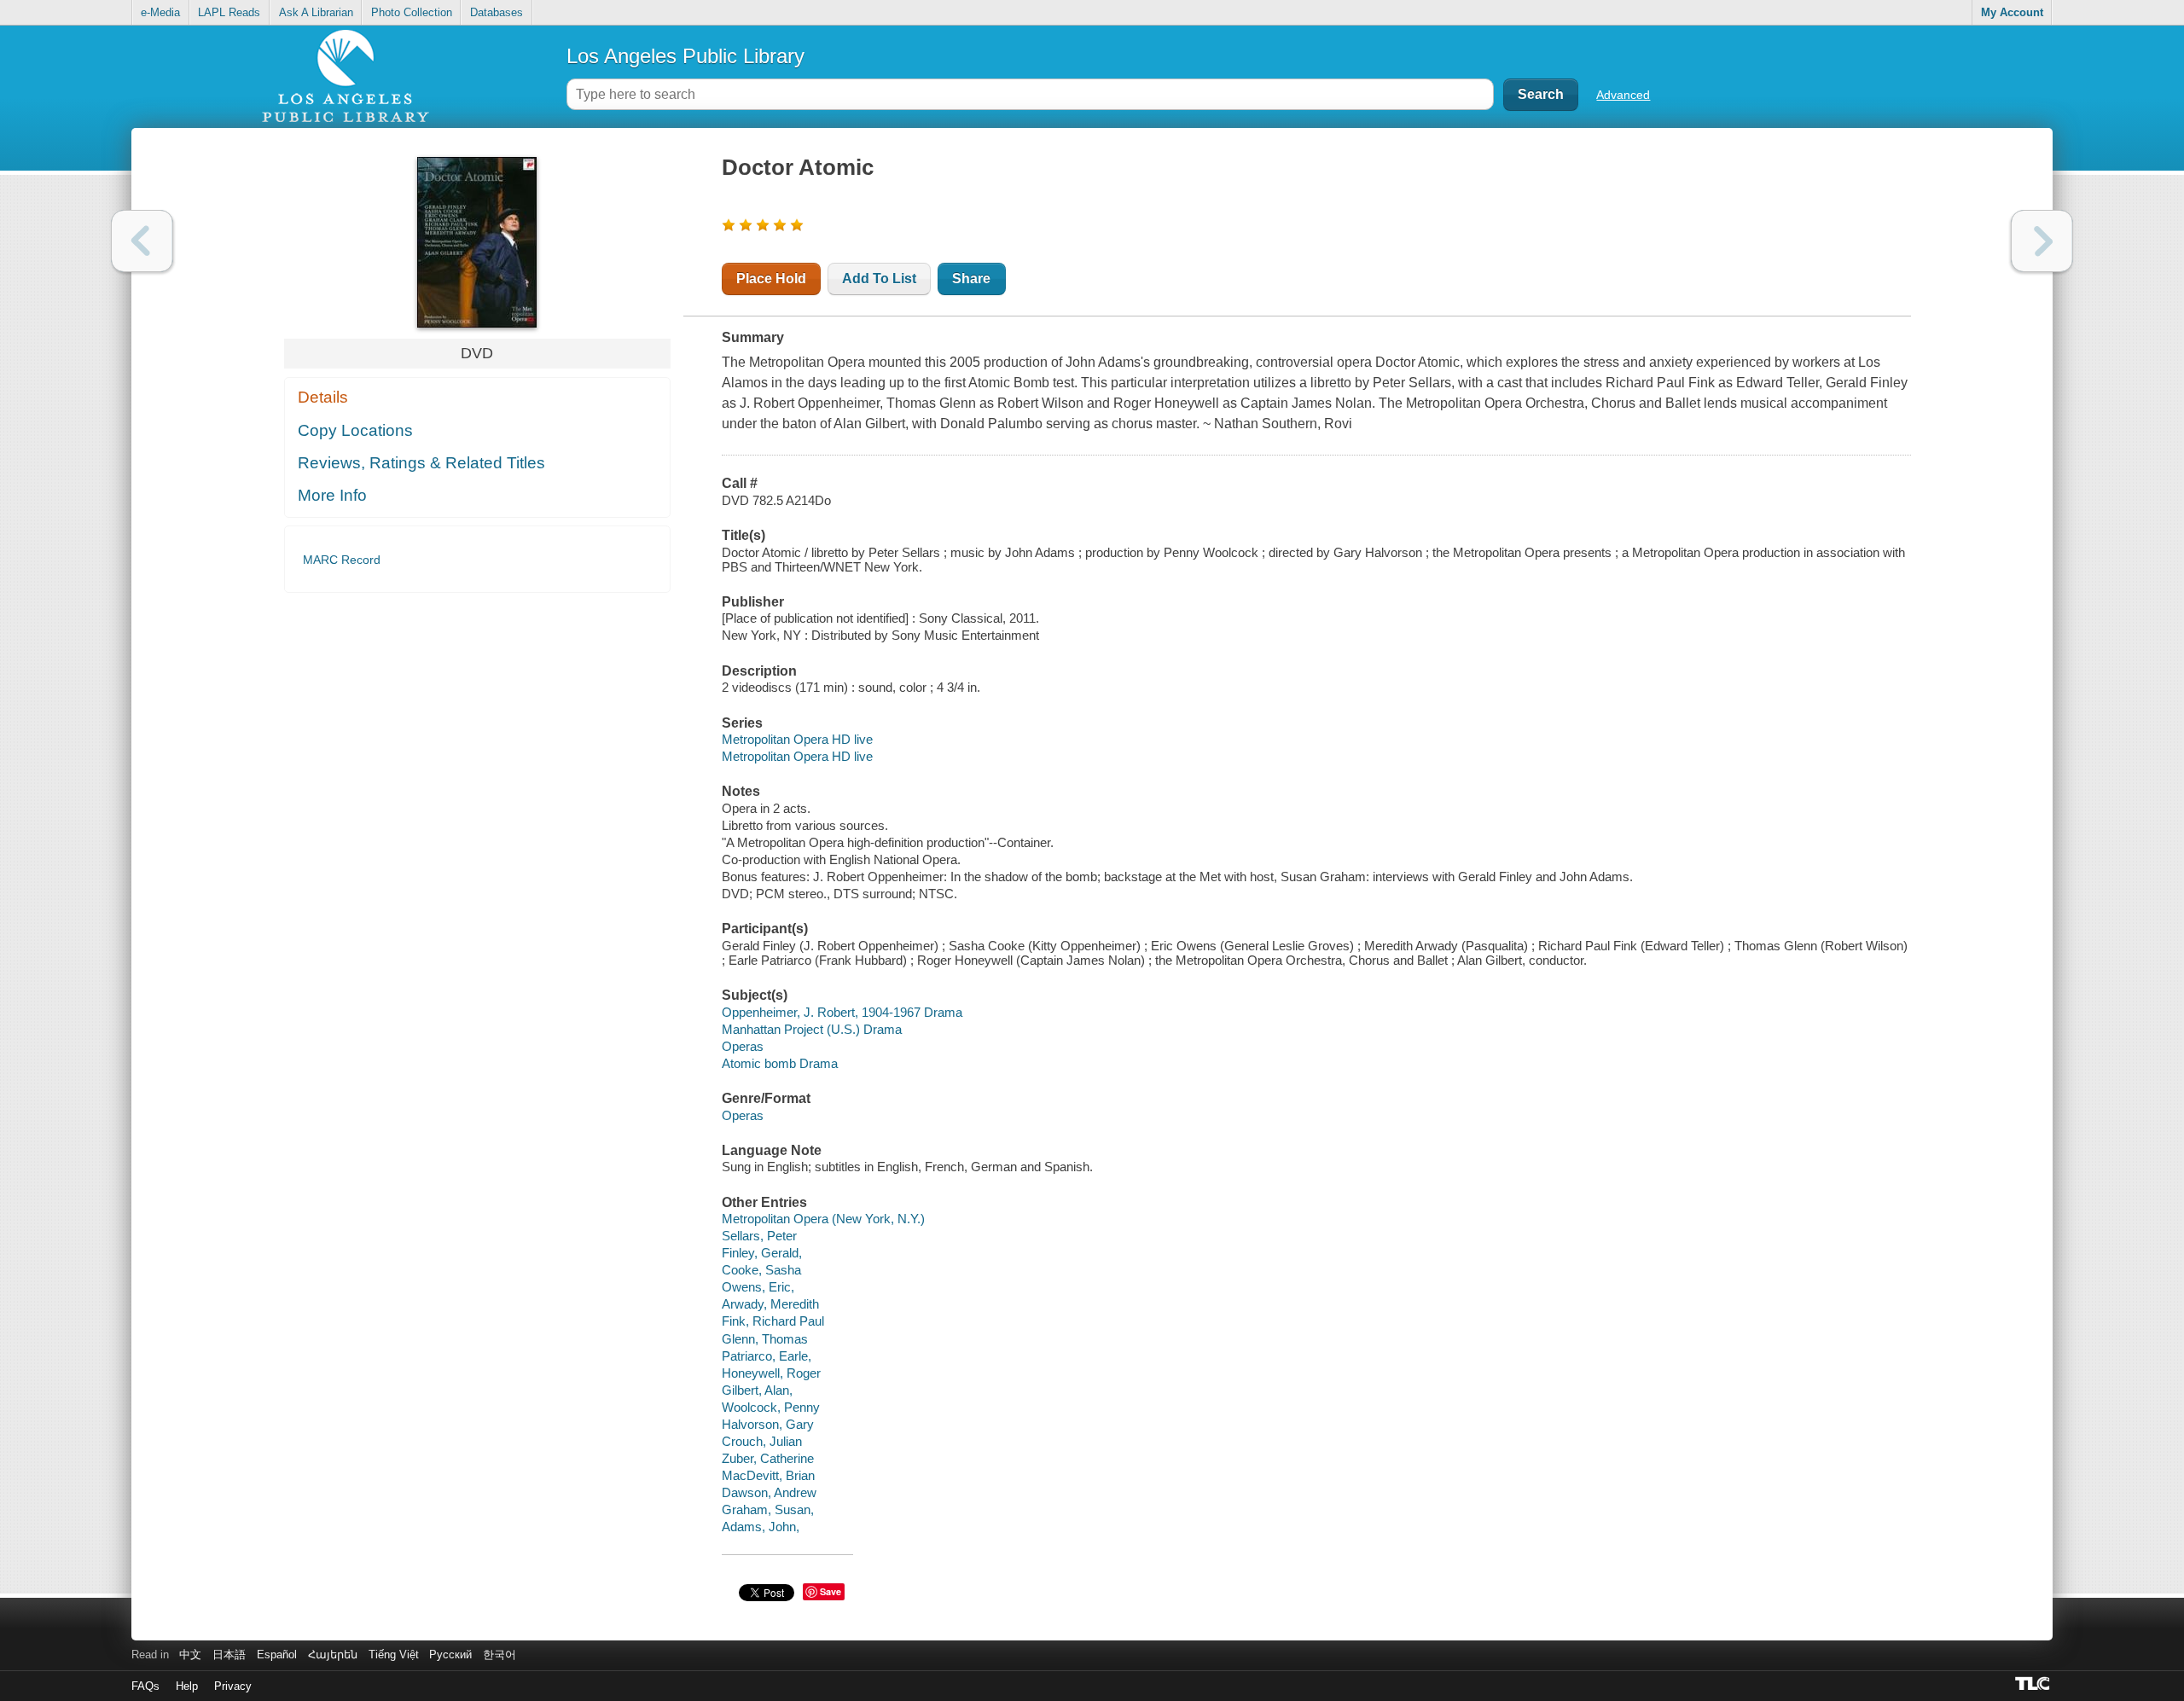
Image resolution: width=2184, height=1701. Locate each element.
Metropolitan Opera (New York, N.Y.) (823, 1219)
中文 (190, 1655)
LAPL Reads (229, 12)
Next (2042, 241)
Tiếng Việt (394, 1655)
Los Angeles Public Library (685, 56)
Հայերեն (333, 1655)
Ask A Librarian (316, 12)
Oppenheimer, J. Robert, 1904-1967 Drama (842, 1012)
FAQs (145, 1686)
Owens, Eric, (758, 1287)
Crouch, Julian (762, 1441)
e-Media (160, 12)
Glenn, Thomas (765, 1339)
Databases (497, 12)
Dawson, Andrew (769, 1492)
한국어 (500, 1655)
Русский (450, 1655)
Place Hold (771, 279)
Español (277, 1655)
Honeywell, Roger (771, 1373)
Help (187, 1686)
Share (971, 279)
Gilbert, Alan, (757, 1390)
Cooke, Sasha (761, 1270)
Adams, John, (761, 1527)
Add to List (879, 279)
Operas (743, 1046)
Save (831, 1591)
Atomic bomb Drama (780, 1063)
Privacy (233, 1686)
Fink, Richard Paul (773, 1321)
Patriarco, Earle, (767, 1356)
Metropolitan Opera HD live (797, 739)
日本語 (229, 1655)
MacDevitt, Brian (768, 1475)
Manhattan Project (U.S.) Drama (812, 1029)
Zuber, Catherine (768, 1458)
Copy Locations (355, 430)
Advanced (1623, 95)
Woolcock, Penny (771, 1407)
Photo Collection (412, 12)
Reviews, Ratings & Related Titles (421, 463)
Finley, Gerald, (762, 1253)
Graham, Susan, (768, 1509)
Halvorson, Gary (768, 1424)
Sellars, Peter (759, 1236)
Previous (142, 241)
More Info (332, 495)
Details (323, 397)
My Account (2012, 12)
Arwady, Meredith (770, 1304)
